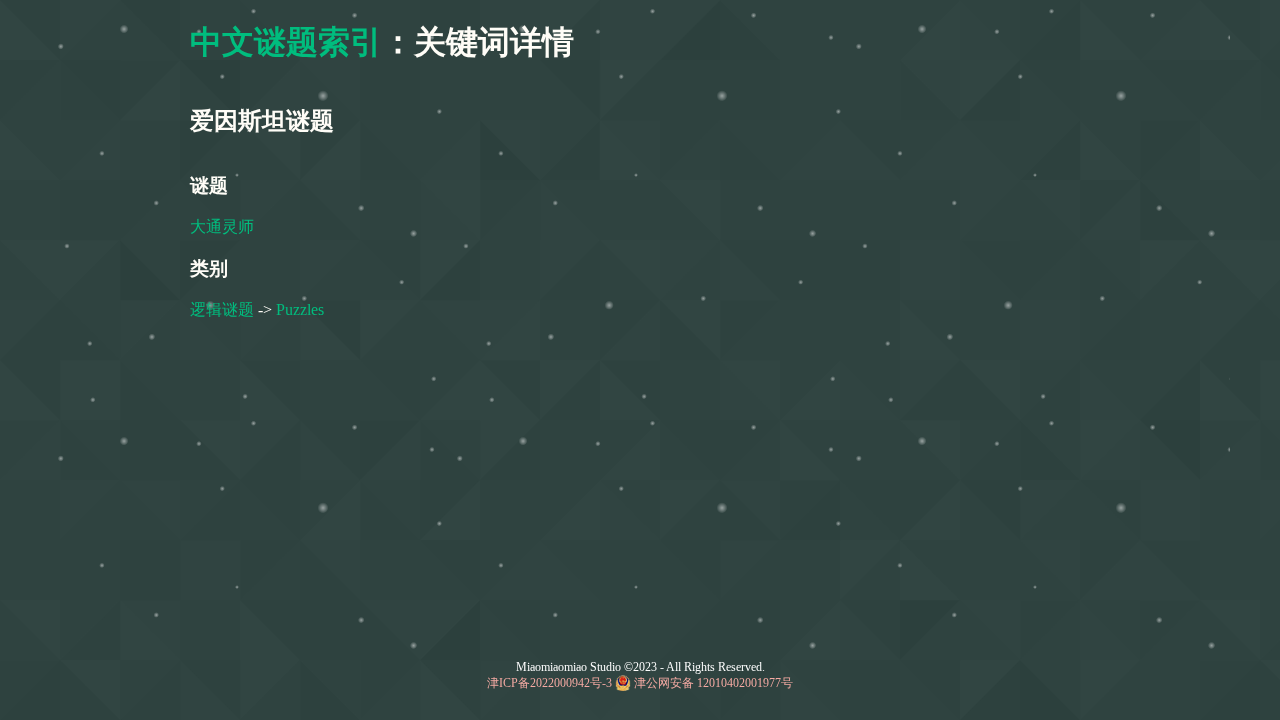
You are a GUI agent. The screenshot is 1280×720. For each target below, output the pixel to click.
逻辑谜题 (222, 309)
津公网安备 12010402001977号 (713, 683)
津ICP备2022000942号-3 (549, 683)
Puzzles (300, 309)
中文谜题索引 (286, 42)
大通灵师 (222, 226)
